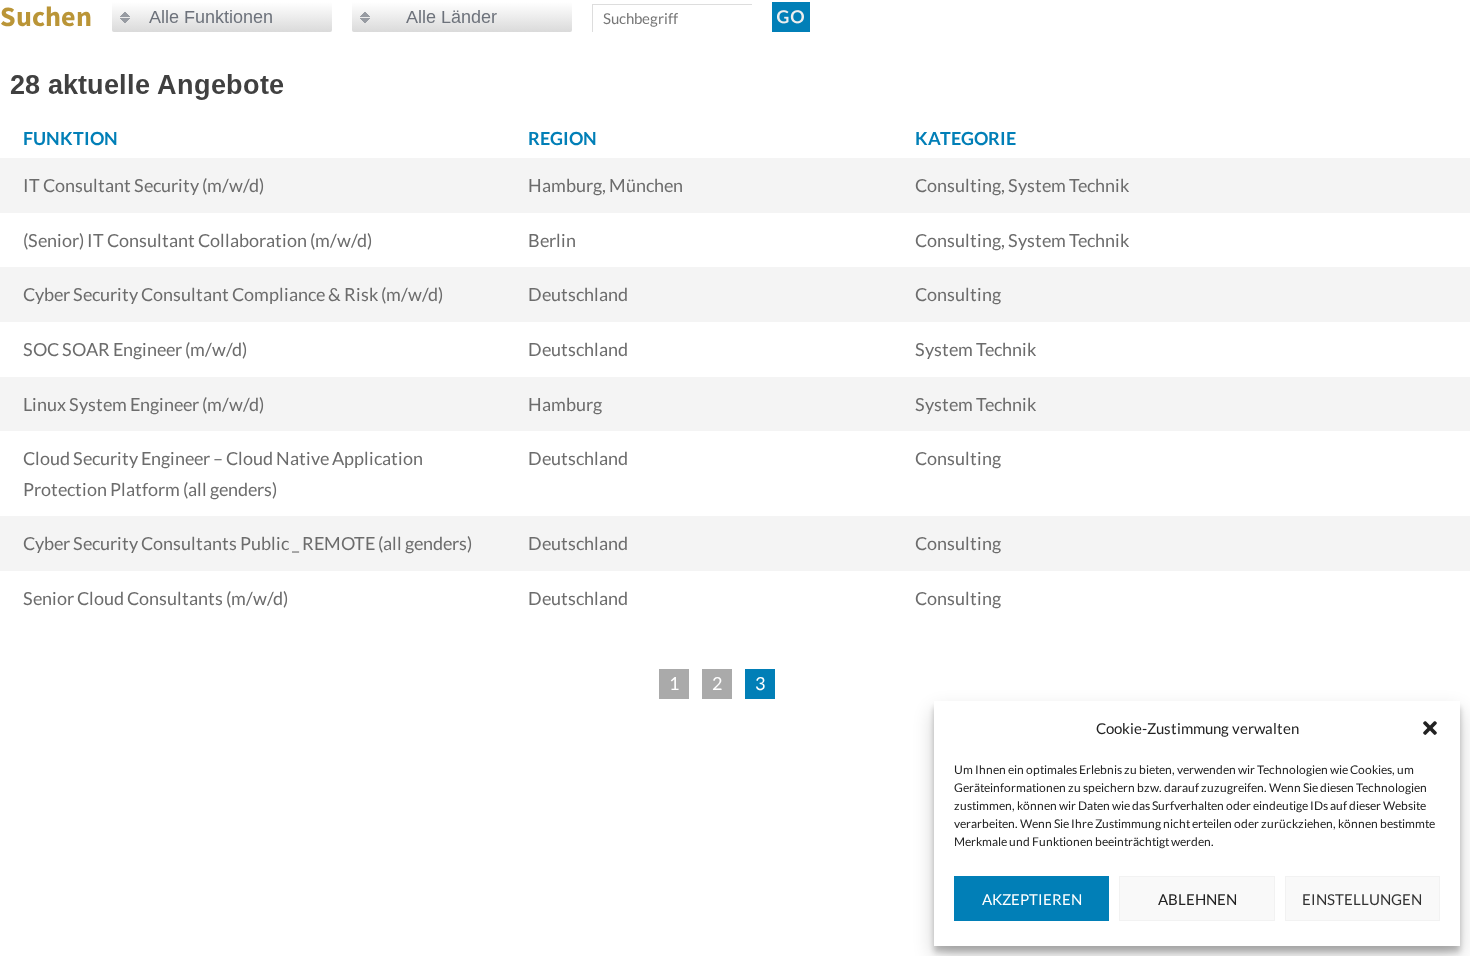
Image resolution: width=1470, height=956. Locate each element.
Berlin (552, 240)
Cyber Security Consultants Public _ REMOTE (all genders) (247, 543)
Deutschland (578, 294)
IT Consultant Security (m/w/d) (143, 185)
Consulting (958, 294)
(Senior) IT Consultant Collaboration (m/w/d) (197, 240)
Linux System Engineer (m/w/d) (143, 404)
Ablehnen (1197, 899)
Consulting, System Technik (1022, 185)
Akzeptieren (1032, 899)
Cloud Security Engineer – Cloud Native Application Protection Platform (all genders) (223, 473)
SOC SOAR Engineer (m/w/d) (135, 349)
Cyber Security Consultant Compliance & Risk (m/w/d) (233, 294)
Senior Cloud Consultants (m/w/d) (155, 598)
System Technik (975, 349)
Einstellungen (1362, 899)
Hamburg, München (605, 185)
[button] (1430, 728)
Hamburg (565, 404)
